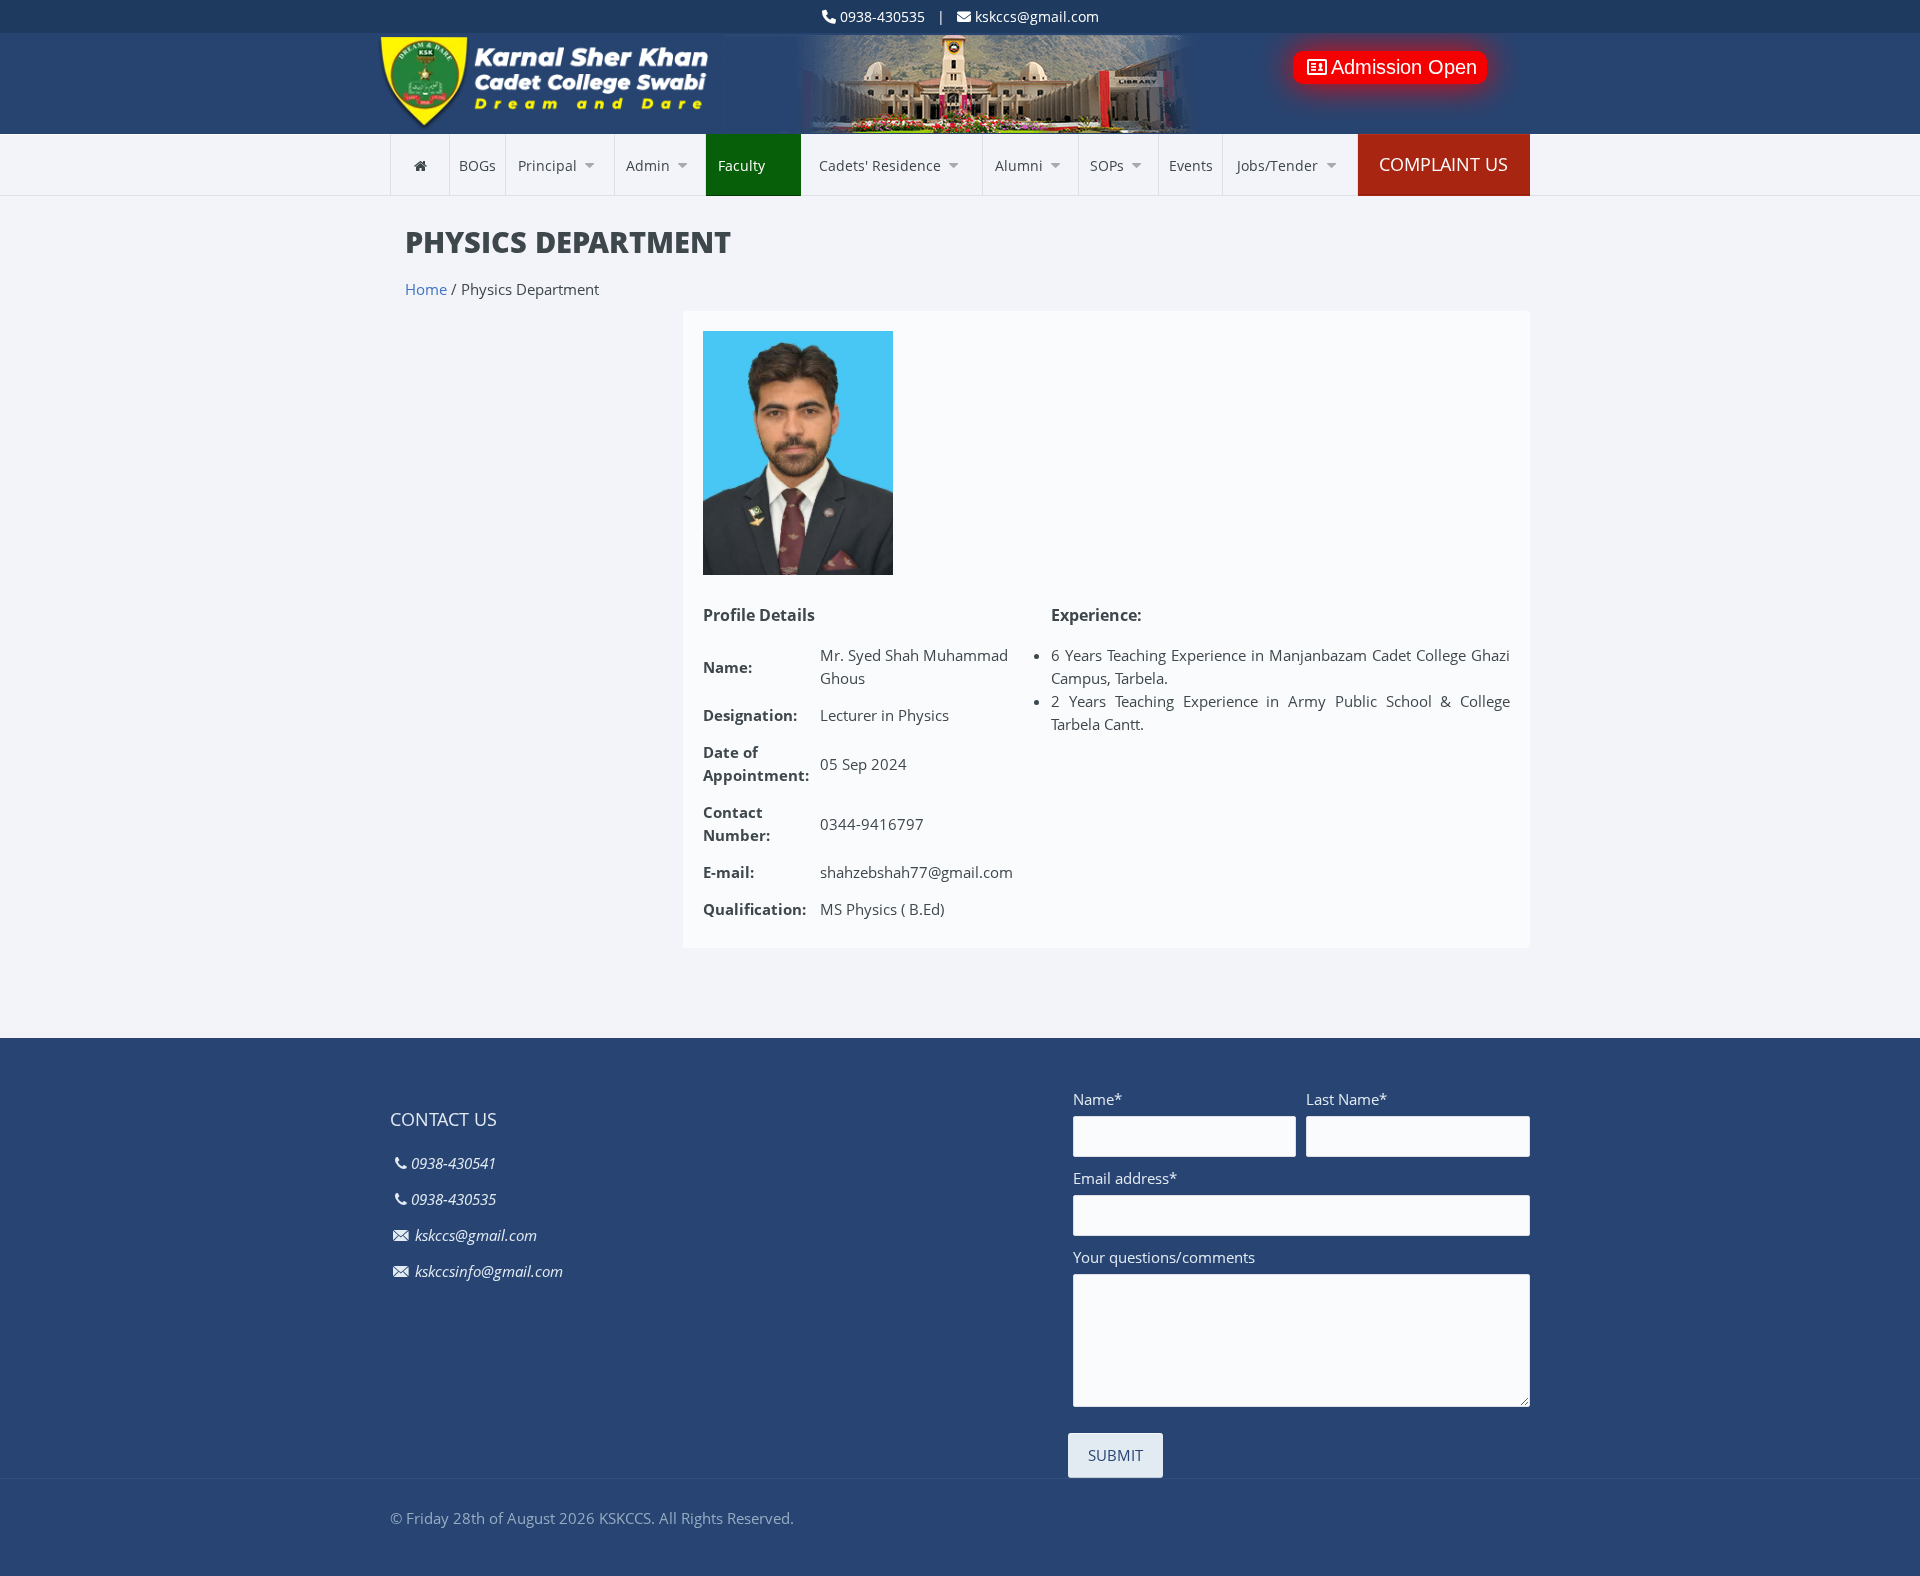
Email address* (1125, 1178)
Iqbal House (848, 194)
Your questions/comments (1164, 1257)
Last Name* (1346, 1099)
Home (426, 289)
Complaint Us (1443, 164)
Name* (1097, 1099)
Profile (535, 194)
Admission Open (1404, 67)
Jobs (1247, 194)
